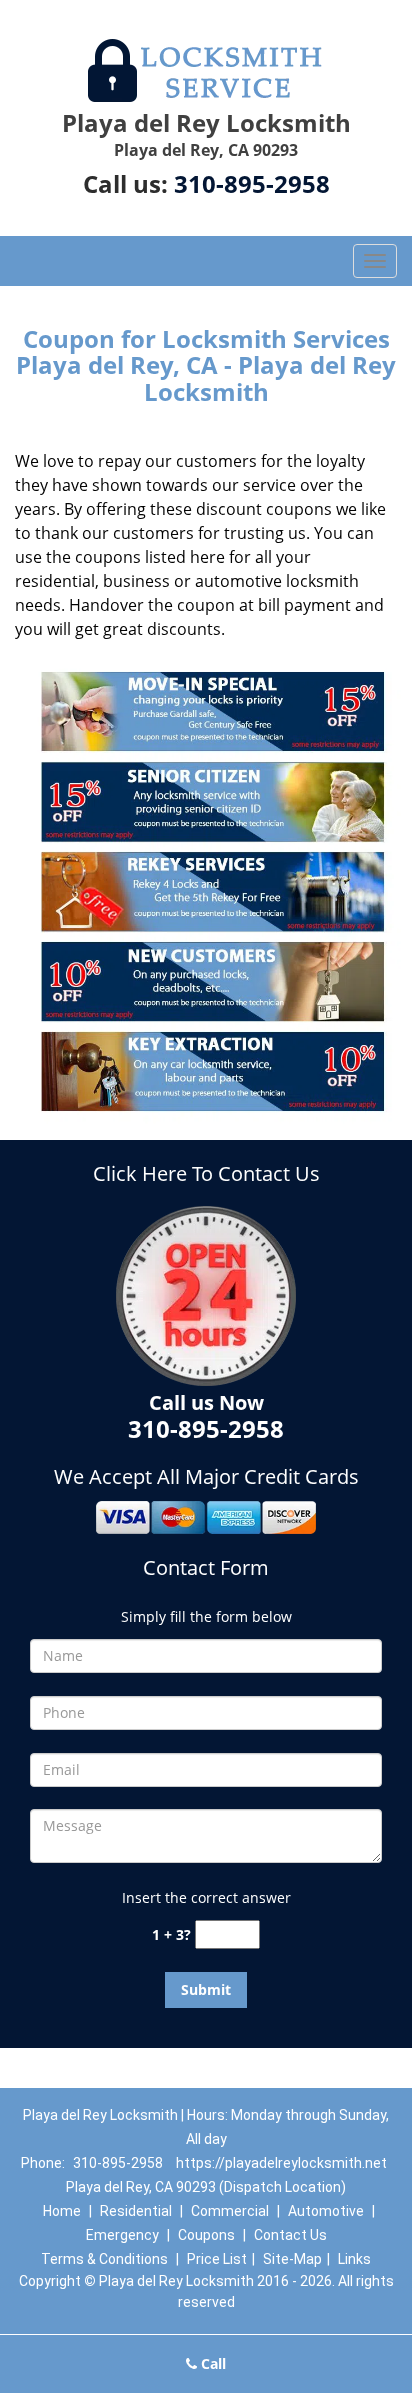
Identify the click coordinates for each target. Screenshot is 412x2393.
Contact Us (290, 2235)
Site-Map (292, 2259)
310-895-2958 (252, 183)
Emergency (122, 2235)
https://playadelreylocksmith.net (281, 2163)
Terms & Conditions (104, 2259)
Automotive (326, 2211)
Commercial (230, 2211)
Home (62, 2211)
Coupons (206, 2235)
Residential (136, 2211)
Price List (217, 2259)
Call (211, 2363)
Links (354, 2259)
